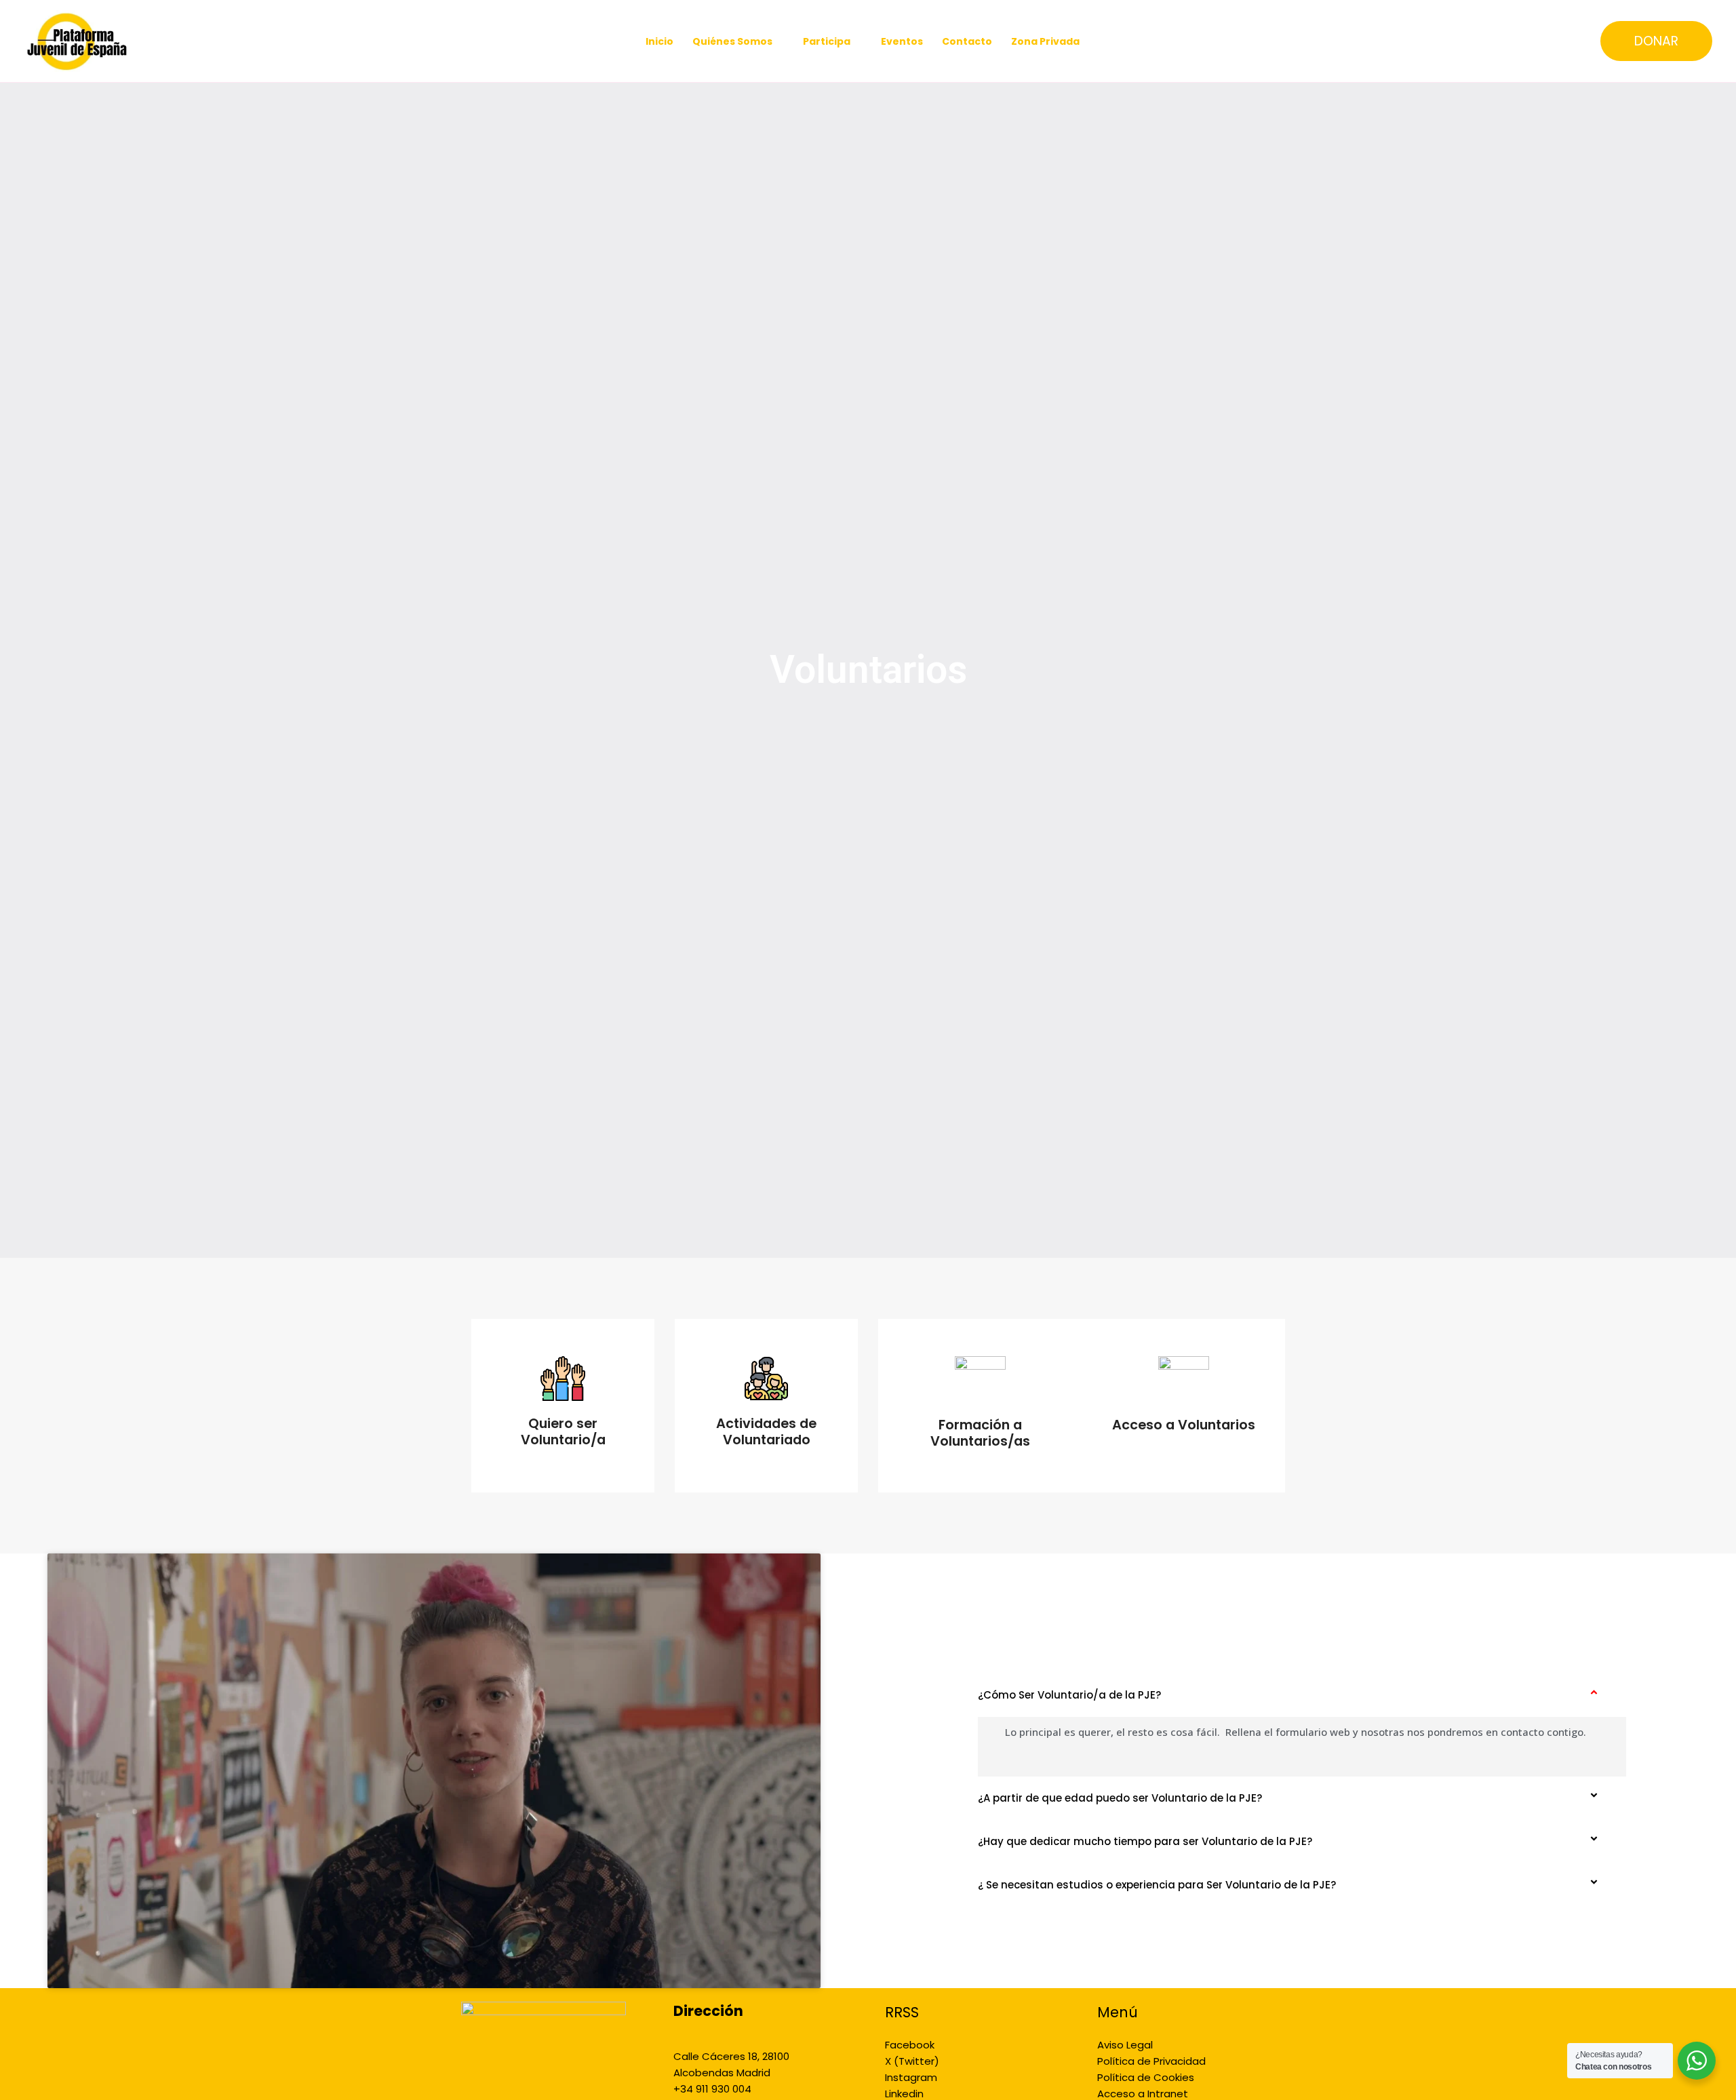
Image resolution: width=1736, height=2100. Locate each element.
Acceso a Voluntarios (1184, 1425)
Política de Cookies (1146, 2077)
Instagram (911, 2077)
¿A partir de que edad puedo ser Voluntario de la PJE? (1120, 1798)
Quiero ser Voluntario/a (563, 1432)
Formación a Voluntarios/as (980, 1433)
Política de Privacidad (1151, 2061)
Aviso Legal (1125, 2045)
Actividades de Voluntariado (766, 1432)
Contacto (967, 41)
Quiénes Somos (732, 41)
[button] (1656, 41)
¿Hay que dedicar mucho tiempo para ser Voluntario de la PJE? (1145, 1841)
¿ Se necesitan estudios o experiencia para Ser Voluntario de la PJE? (1157, 1885)
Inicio (659, 41)
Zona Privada (1045, 41)
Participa (827, 41)
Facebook (910, 2045)
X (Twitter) (912, 2061)
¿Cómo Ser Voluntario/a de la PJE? (1069, 1695)
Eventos (902, 41)
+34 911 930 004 (712, 2089)
